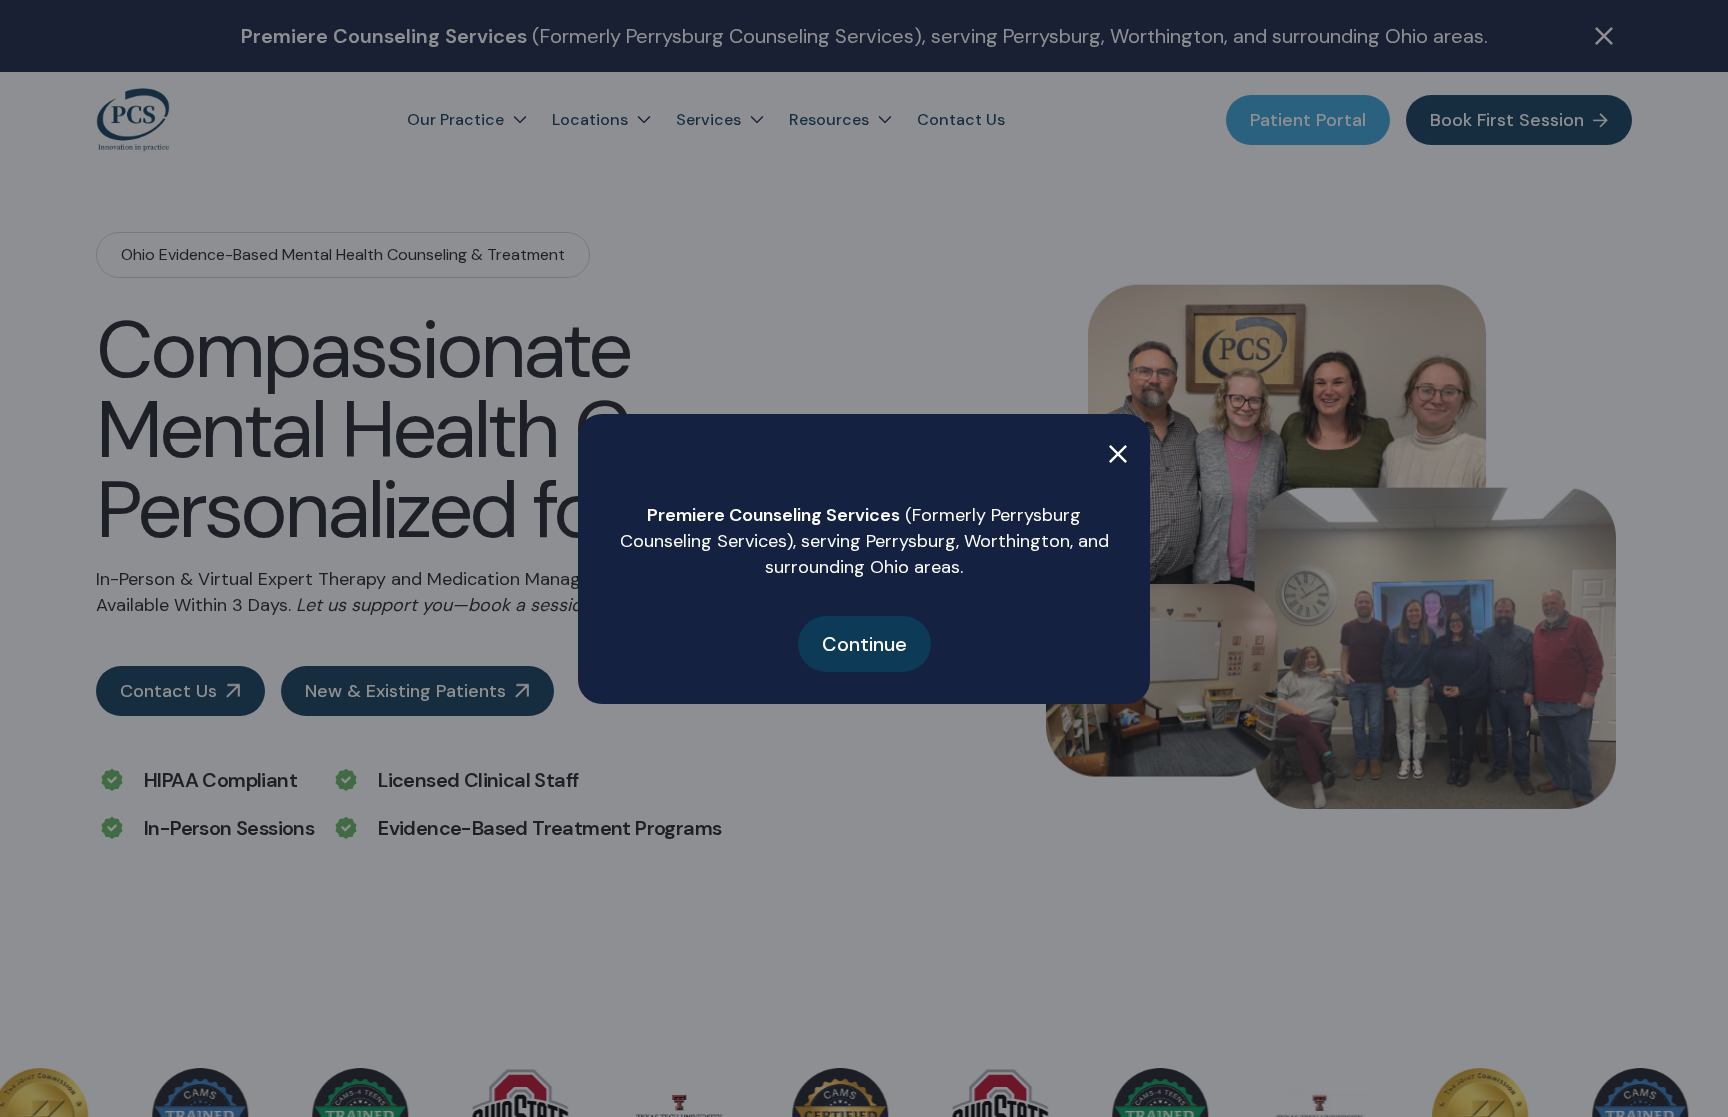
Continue (864, 644)
